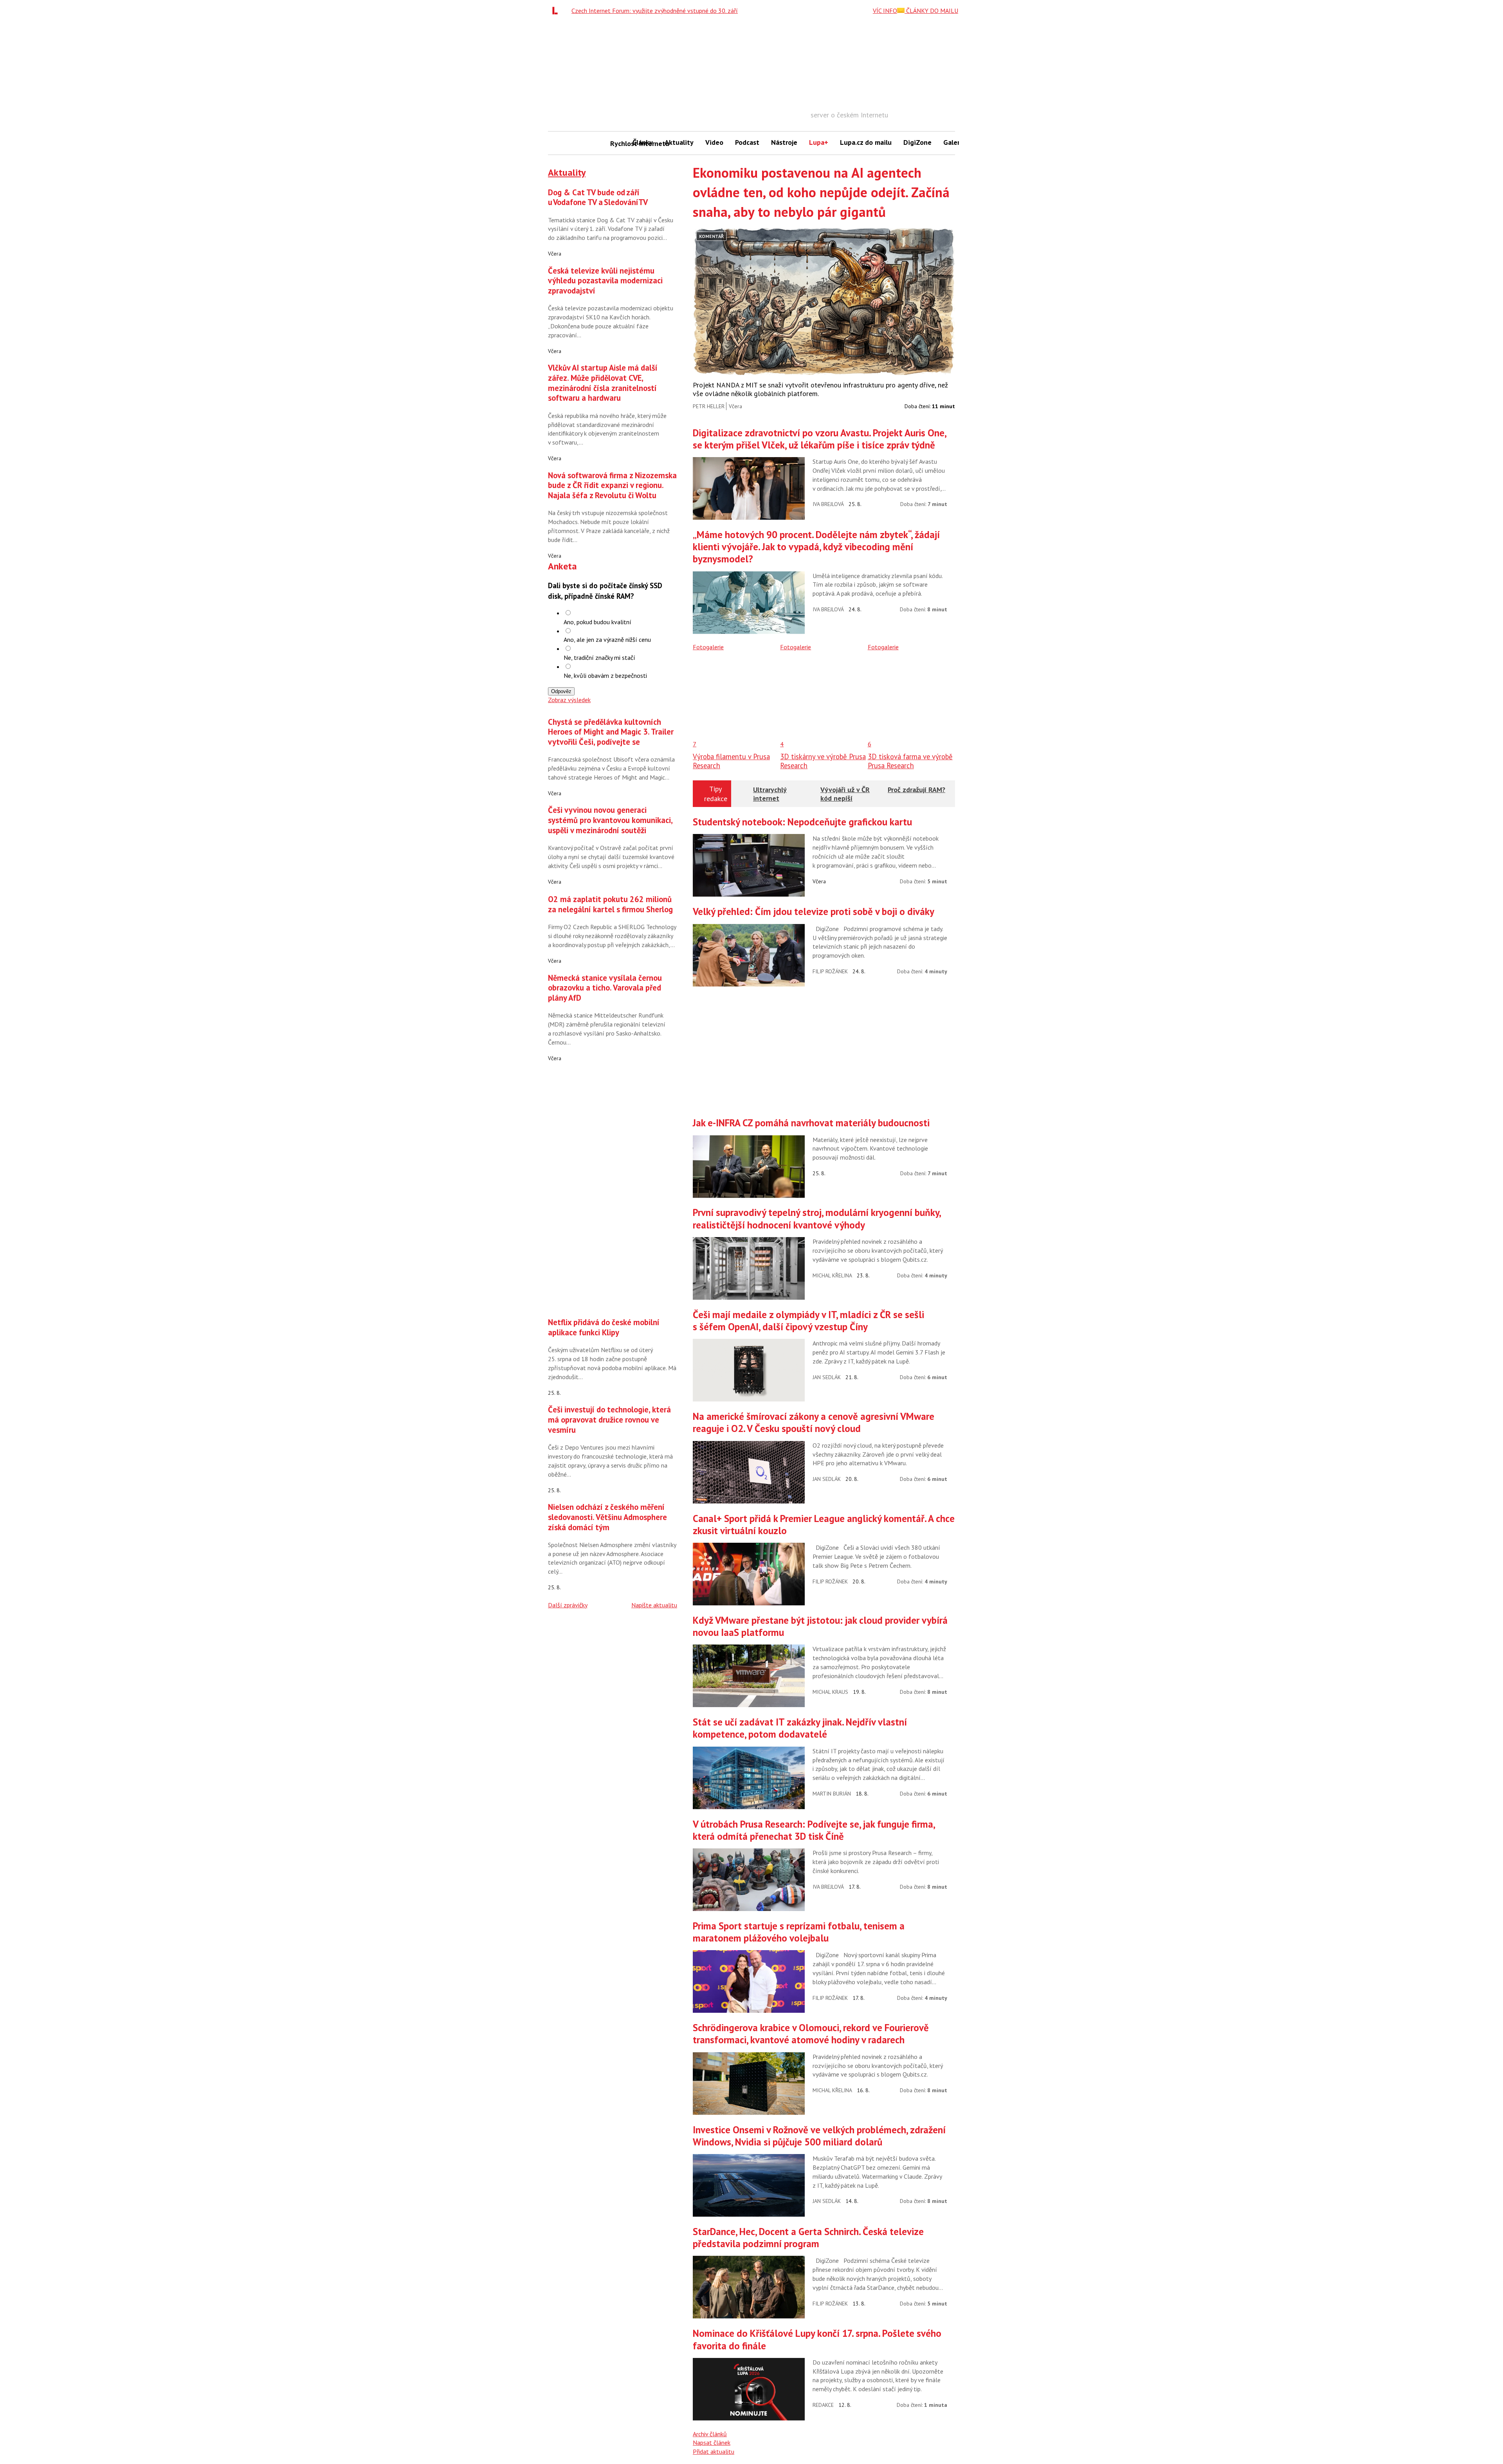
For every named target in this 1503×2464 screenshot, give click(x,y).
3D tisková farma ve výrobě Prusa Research (910, 761)
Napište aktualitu (654, 1605)
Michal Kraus (830, 1692)
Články (643, 142)
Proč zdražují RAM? (916, 790)
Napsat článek (712, 2442)
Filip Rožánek (830, 971)
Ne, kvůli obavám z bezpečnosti (605, 675)
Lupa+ (819, 142)
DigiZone (917, 142)
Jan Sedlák (827, 1377)
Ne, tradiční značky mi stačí (599, 657)
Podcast (747, 142)
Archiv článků (710, 2434)
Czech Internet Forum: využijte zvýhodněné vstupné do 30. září (655, 11)
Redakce (823, 2405)
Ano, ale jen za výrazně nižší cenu (607, 639)
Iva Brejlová (828, 504)
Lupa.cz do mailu (866, 142)
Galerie (954, 142)
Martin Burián (832, 1794)
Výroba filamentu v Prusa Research (731, 761)
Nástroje (784, 142)
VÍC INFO (885, 11)
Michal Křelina (832, 1275)
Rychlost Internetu (618, 143)
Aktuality (679, 142)
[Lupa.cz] (557, 11)
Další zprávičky (568, 1605)
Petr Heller (709, 406)
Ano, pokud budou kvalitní (597, 622)
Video (714, 142)
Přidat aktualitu (714, 2451)
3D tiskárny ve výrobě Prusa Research (823, 761)
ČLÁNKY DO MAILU (931, 11)
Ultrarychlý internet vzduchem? (770, 798)
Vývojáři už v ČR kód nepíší (845, 794)
